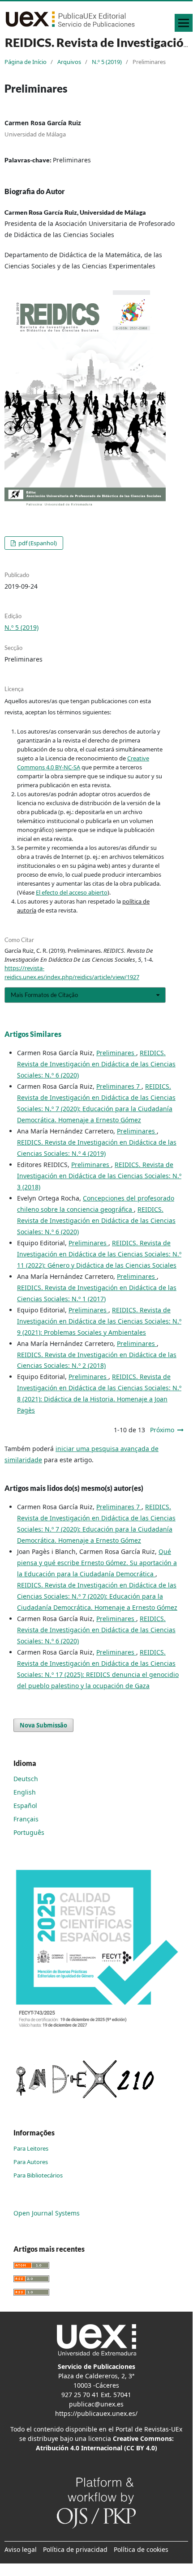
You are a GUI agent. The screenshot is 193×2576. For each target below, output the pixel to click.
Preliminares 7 (119, 1086)
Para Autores (31, 2162)
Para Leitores (31, 2148)
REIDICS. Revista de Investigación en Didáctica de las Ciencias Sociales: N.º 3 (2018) (99, 1176)
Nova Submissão (43, 1725)
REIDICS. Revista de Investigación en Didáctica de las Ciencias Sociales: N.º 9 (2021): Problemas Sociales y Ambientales (99, 1321)
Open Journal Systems (47, 2213)
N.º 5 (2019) (107, 62)
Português (29, 1832)
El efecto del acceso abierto (72, 892)
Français (26, 1819)
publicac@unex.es (96, 2404)
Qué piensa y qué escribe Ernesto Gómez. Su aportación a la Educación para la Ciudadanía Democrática (97, 1563)
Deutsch (26, 1779)
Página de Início (26, 62)
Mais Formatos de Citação (44, 995)
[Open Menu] (184, 23)
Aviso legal (21, 2549)
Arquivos (69, 62)
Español (25, 1806)
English (25, 1792)
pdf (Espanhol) (37, 543)
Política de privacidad (75, 2549)
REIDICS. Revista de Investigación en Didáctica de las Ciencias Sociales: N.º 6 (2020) (96, 1064)
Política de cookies (141, 2549)
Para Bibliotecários (38, 2175)
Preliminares (116, 1053)
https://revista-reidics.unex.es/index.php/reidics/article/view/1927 (72, 972)
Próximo (162, 1430)
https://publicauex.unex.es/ (96, 2413)
